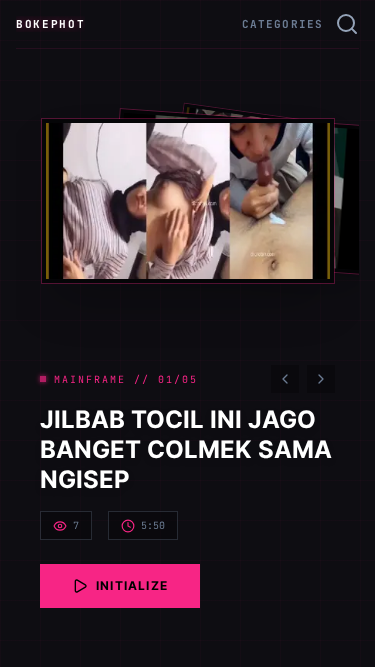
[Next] (321, 379)
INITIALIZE (132, 585)
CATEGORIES (282, 24)
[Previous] (285, 379)
